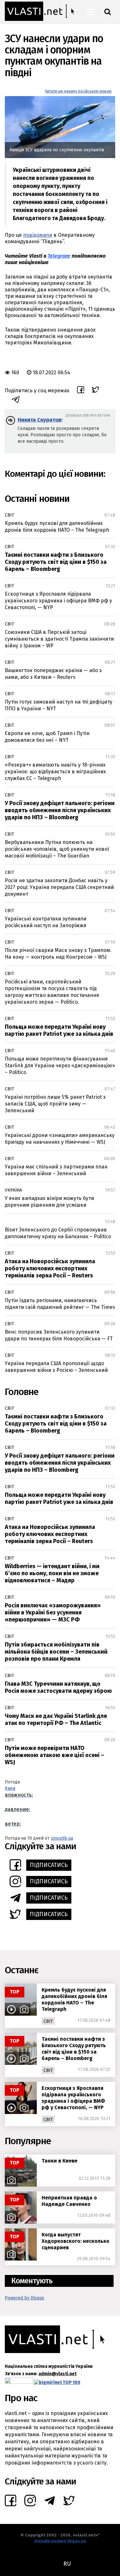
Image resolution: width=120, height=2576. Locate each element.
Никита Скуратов (39, 420)
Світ (9, 515)
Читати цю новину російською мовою (78, 91)
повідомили (38, 235)
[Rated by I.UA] (19, 2382)
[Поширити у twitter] (96, 391)
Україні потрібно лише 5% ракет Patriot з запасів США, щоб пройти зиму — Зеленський (55, 1104)
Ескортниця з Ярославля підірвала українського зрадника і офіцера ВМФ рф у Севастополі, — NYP (58, 601)
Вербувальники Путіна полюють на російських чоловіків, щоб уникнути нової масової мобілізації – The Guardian (57, 849)
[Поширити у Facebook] (81, 391)
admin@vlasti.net (57, 2374)
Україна (13, 1190)
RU (67, 2564)
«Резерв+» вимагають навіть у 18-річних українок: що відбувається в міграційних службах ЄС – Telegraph (55, 772)
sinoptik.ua (62, 1838)
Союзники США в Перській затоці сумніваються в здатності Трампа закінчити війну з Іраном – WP (59, 639)
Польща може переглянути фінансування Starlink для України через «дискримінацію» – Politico (60, 1066)
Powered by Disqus (24, 2298)
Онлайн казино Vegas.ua (60, 2541)
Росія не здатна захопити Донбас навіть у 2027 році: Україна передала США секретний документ (59, 887)
